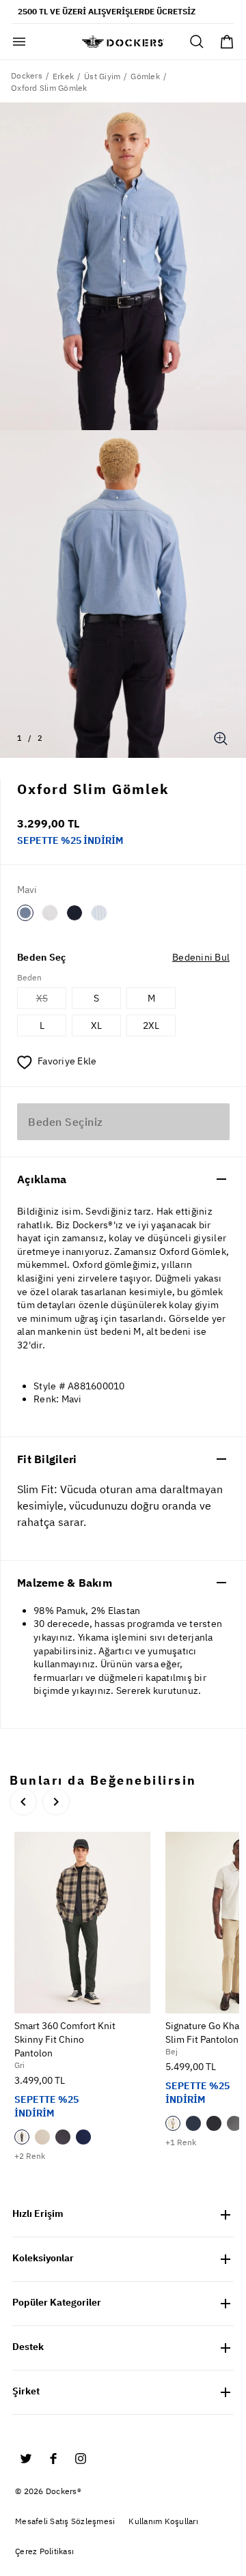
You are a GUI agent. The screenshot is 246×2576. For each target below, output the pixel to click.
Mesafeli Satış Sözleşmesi (65, 2521)
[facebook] (53, 2459)
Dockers (27, 75)
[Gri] (22, 2137)
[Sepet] (227, 42)
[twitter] (26, 2459)
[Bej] (42, 2137)
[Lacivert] (74, 913)
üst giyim (102, 76)
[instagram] (81, 2459)
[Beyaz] (50, 913)
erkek (63, 76)
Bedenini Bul (201, 957)
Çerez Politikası (44, 2551)
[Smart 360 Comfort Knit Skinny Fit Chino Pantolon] (82, 1922)
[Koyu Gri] (63, 2137)
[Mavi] (25, 913)
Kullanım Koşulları (163, 2521)
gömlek (145, 76)
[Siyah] (214, 2123)
